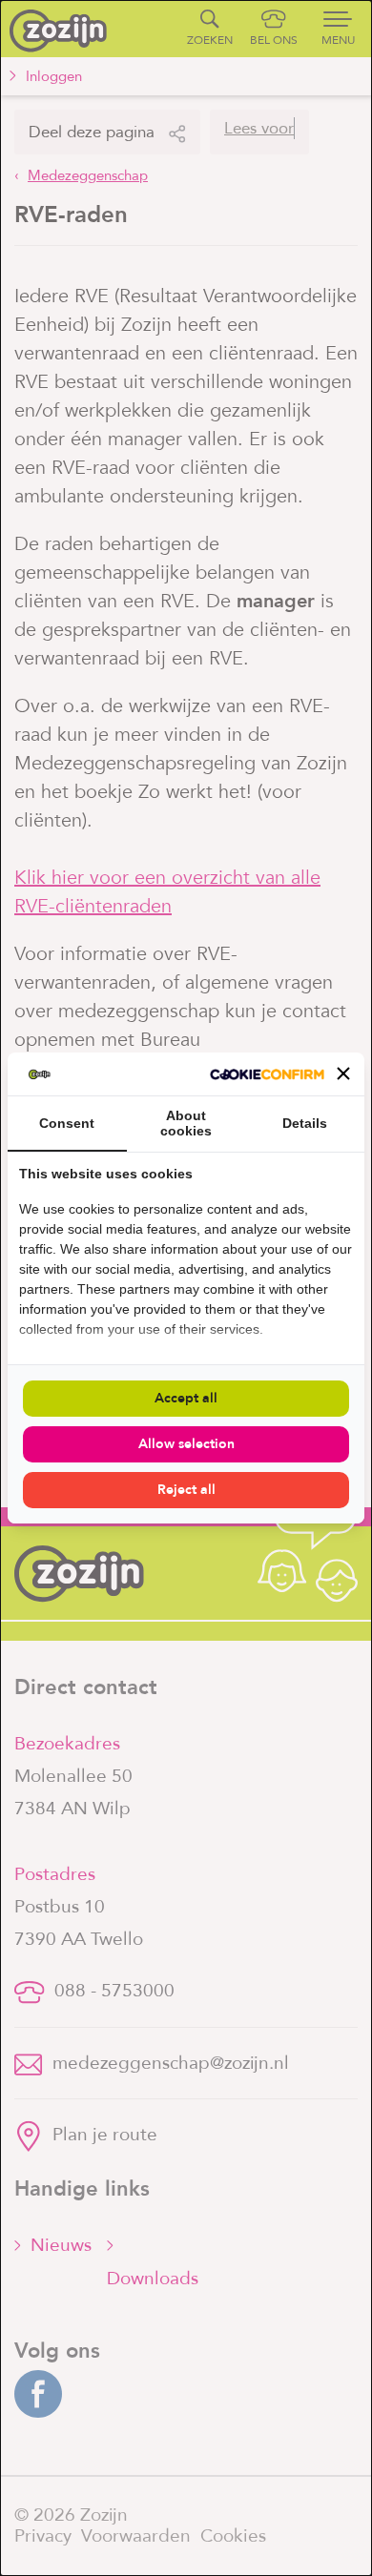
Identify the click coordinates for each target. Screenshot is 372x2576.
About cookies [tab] (186, 1123)
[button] (343, 1073)
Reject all (186, 1490)
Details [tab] (305, 1123)
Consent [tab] (67, 1123)
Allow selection (186, 1444)
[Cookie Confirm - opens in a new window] (267, 1074)
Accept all (186, 1398)
